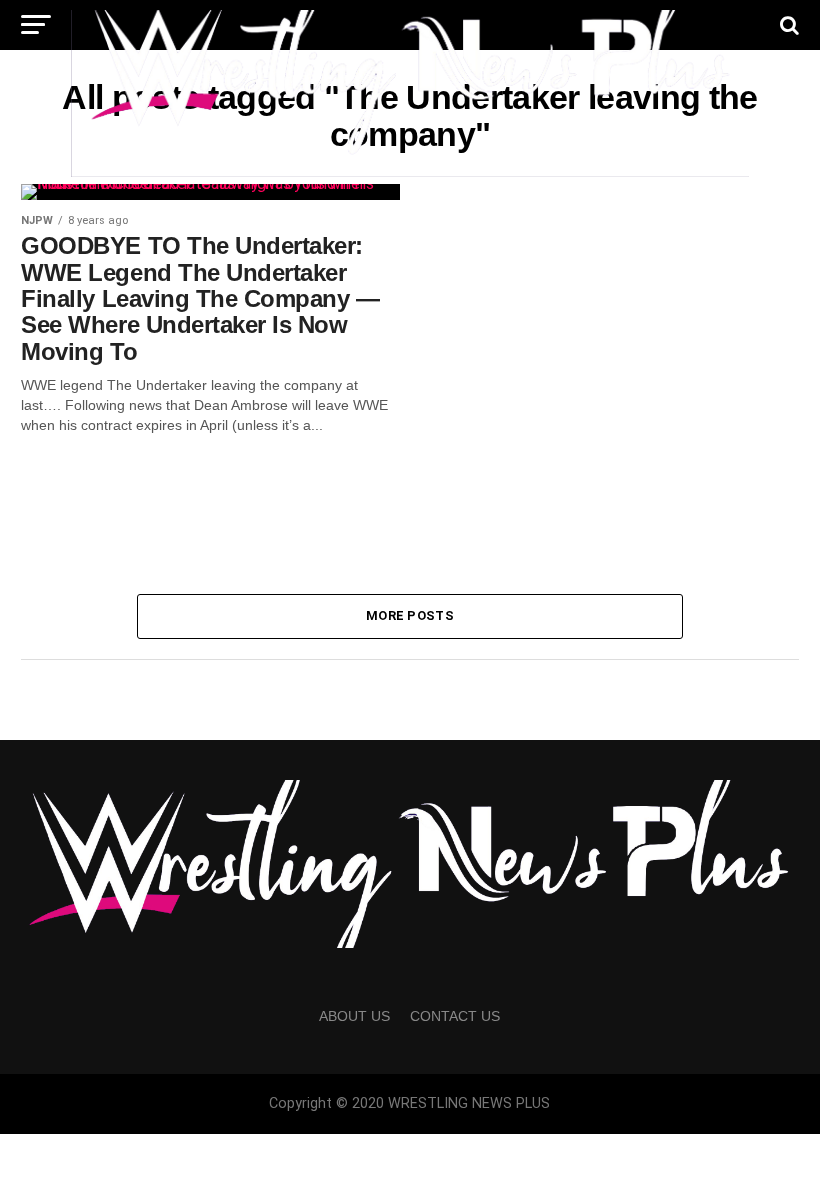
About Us (354, 1016)
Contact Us (455, 1016)
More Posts (410, 615)
